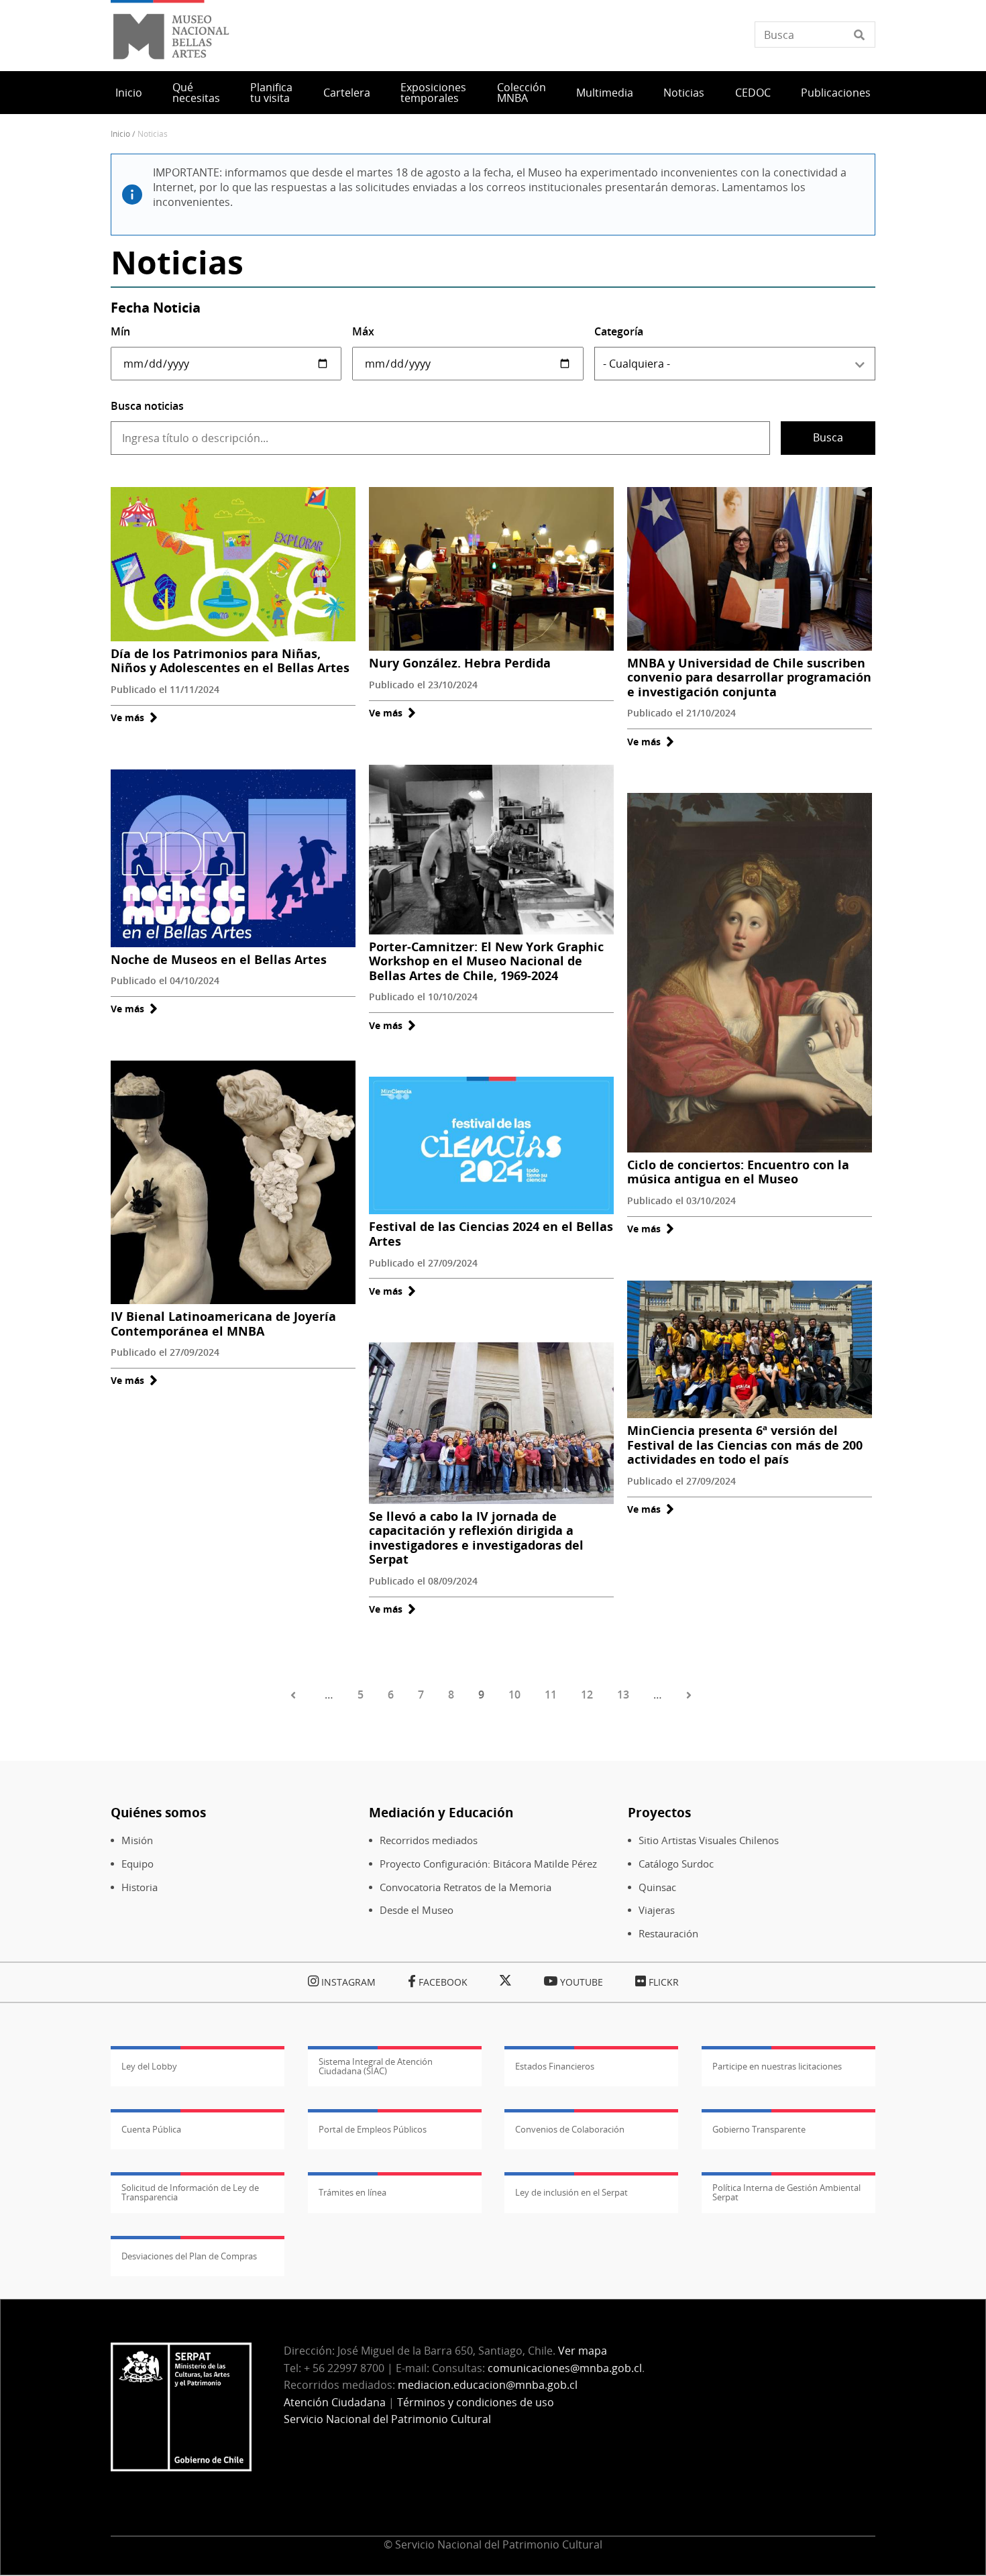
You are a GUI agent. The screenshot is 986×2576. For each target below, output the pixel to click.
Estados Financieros (555, 2066)
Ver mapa (583, 2351)
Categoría (619, 331)
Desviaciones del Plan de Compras (189, 2256)
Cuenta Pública (151, 2129)
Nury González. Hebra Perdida (460, 663)
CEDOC (753, 93)
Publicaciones (836, 93)
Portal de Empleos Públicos (373, 2129)
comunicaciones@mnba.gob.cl (565, 2368)
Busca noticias (147, 406)
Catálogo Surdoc (676, 1864)
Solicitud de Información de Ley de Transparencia (190, 2192)
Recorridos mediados (429, 1840)
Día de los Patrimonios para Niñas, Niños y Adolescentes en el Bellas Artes (230, 661)
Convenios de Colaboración (570, 2129)
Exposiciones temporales (433, 93)
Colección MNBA (522, 93)
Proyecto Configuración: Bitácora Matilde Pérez (488, 1864)
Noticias (684, 93)
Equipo (138, 1864)
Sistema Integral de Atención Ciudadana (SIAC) (376, 2066)
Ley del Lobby (149, 2066)
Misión (137, 1840)
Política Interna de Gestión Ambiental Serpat (786, 2192)
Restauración (668, 1934)
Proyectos (659, 1812)
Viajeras (657, 1910)
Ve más (134, 717)
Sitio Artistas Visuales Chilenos (709, 1840)
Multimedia (605, 93)
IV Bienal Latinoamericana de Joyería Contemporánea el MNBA (223, 1324)
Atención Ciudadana (335, 2402)
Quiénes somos (158, 1812)
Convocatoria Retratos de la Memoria (465, 1887)
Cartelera (347, 93)
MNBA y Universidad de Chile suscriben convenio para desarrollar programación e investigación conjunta (749, 677)
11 (551, 1695)
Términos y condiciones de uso (476, 2402)
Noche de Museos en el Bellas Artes (219, 959)
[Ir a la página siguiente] (691, 1695)
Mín (120, 331)
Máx (363, 331)
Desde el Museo (417, 1910)
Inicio (129, 93)
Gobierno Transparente (759, 2129)
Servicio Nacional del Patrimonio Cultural (387, 2419)
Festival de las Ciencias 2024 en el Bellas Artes (491, 1234)
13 (623, 1695)
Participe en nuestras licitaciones (777, 2066)
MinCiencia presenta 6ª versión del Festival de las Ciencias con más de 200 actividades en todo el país (745, 1445)
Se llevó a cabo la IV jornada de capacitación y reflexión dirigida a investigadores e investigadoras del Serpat (476, 1538)
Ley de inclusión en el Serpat (571, 2192)
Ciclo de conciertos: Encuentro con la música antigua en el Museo (738, 1172)
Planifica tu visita (271, 93)
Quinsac (657, 1887)
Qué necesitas (196, 93)
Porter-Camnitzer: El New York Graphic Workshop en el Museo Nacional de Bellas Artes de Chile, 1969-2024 (486, 961)
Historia (140, 1887)
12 (587, 1695)
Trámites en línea (352, 2192)
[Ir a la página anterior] (295, 1695)
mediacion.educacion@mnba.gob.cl (488, 2385)
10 (514, 1695)
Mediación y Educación (441, 1812)
